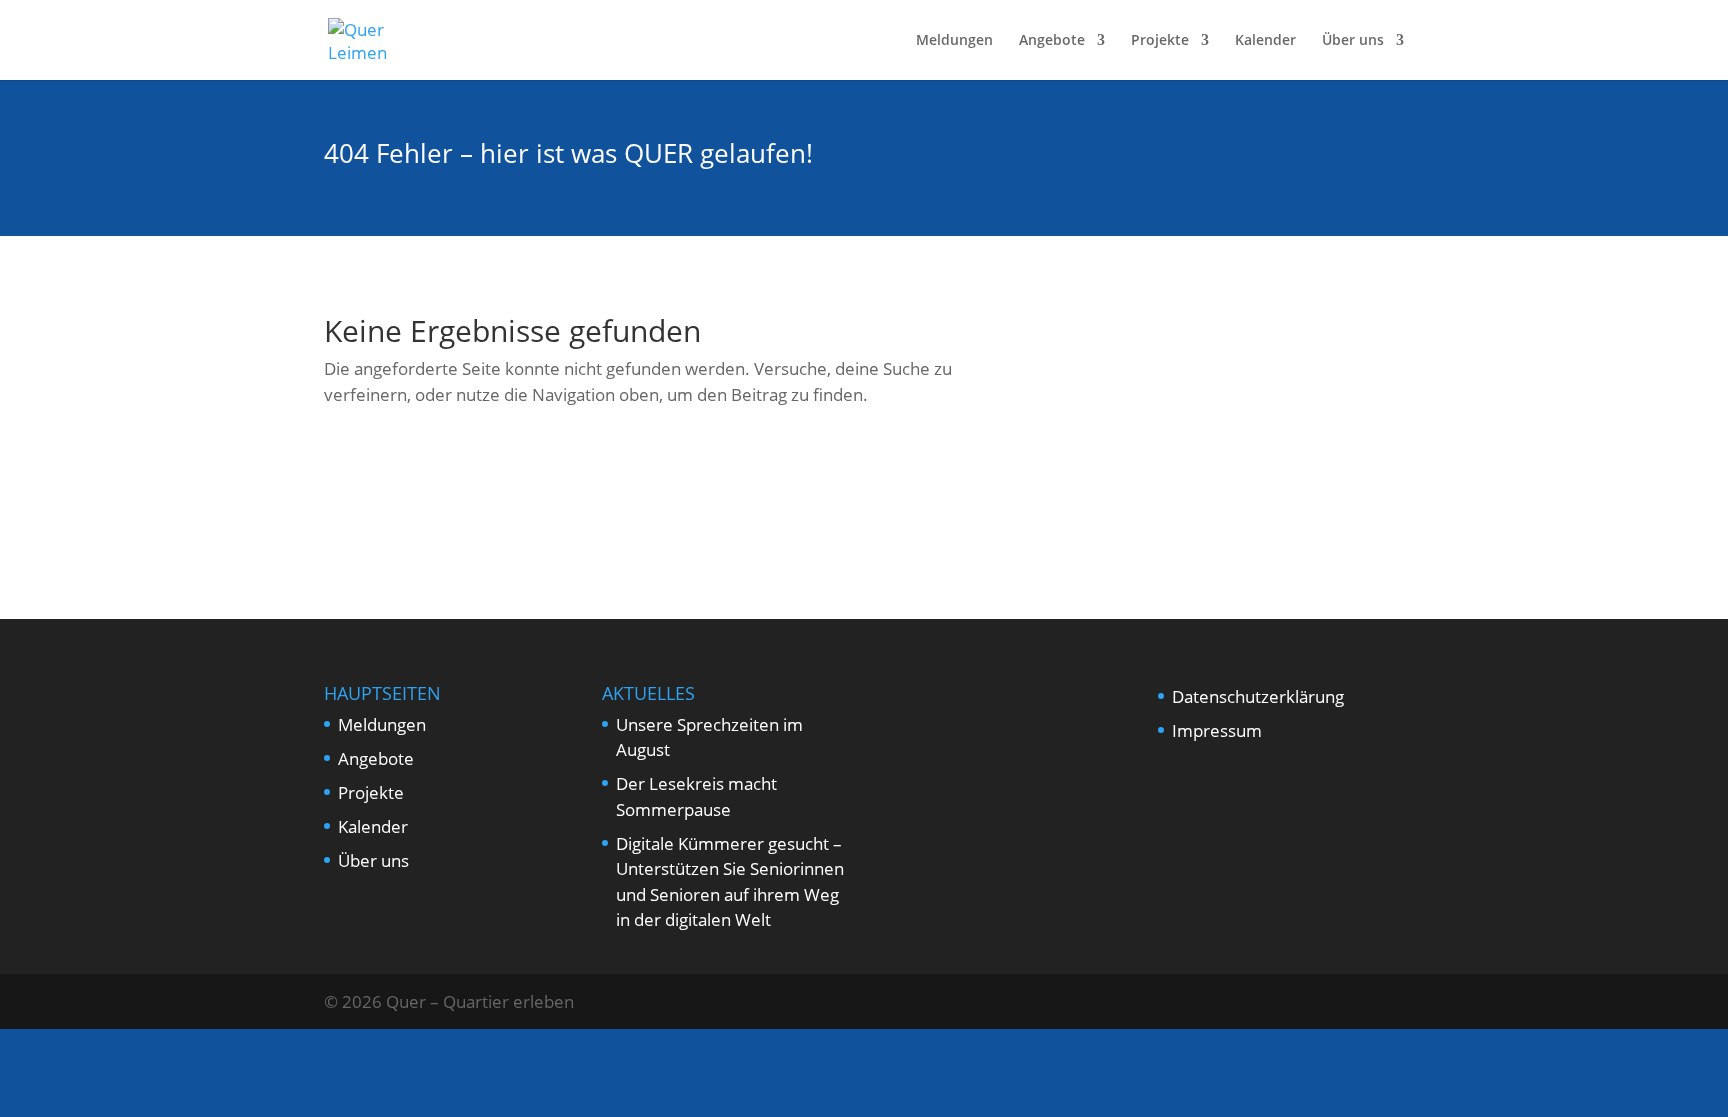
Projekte (1160, 41)
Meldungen (954, 41)
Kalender (1265, 41)
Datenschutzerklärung (1258, 696)
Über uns (1353, 41)
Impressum (1217, 730)
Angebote (1052, 41)
